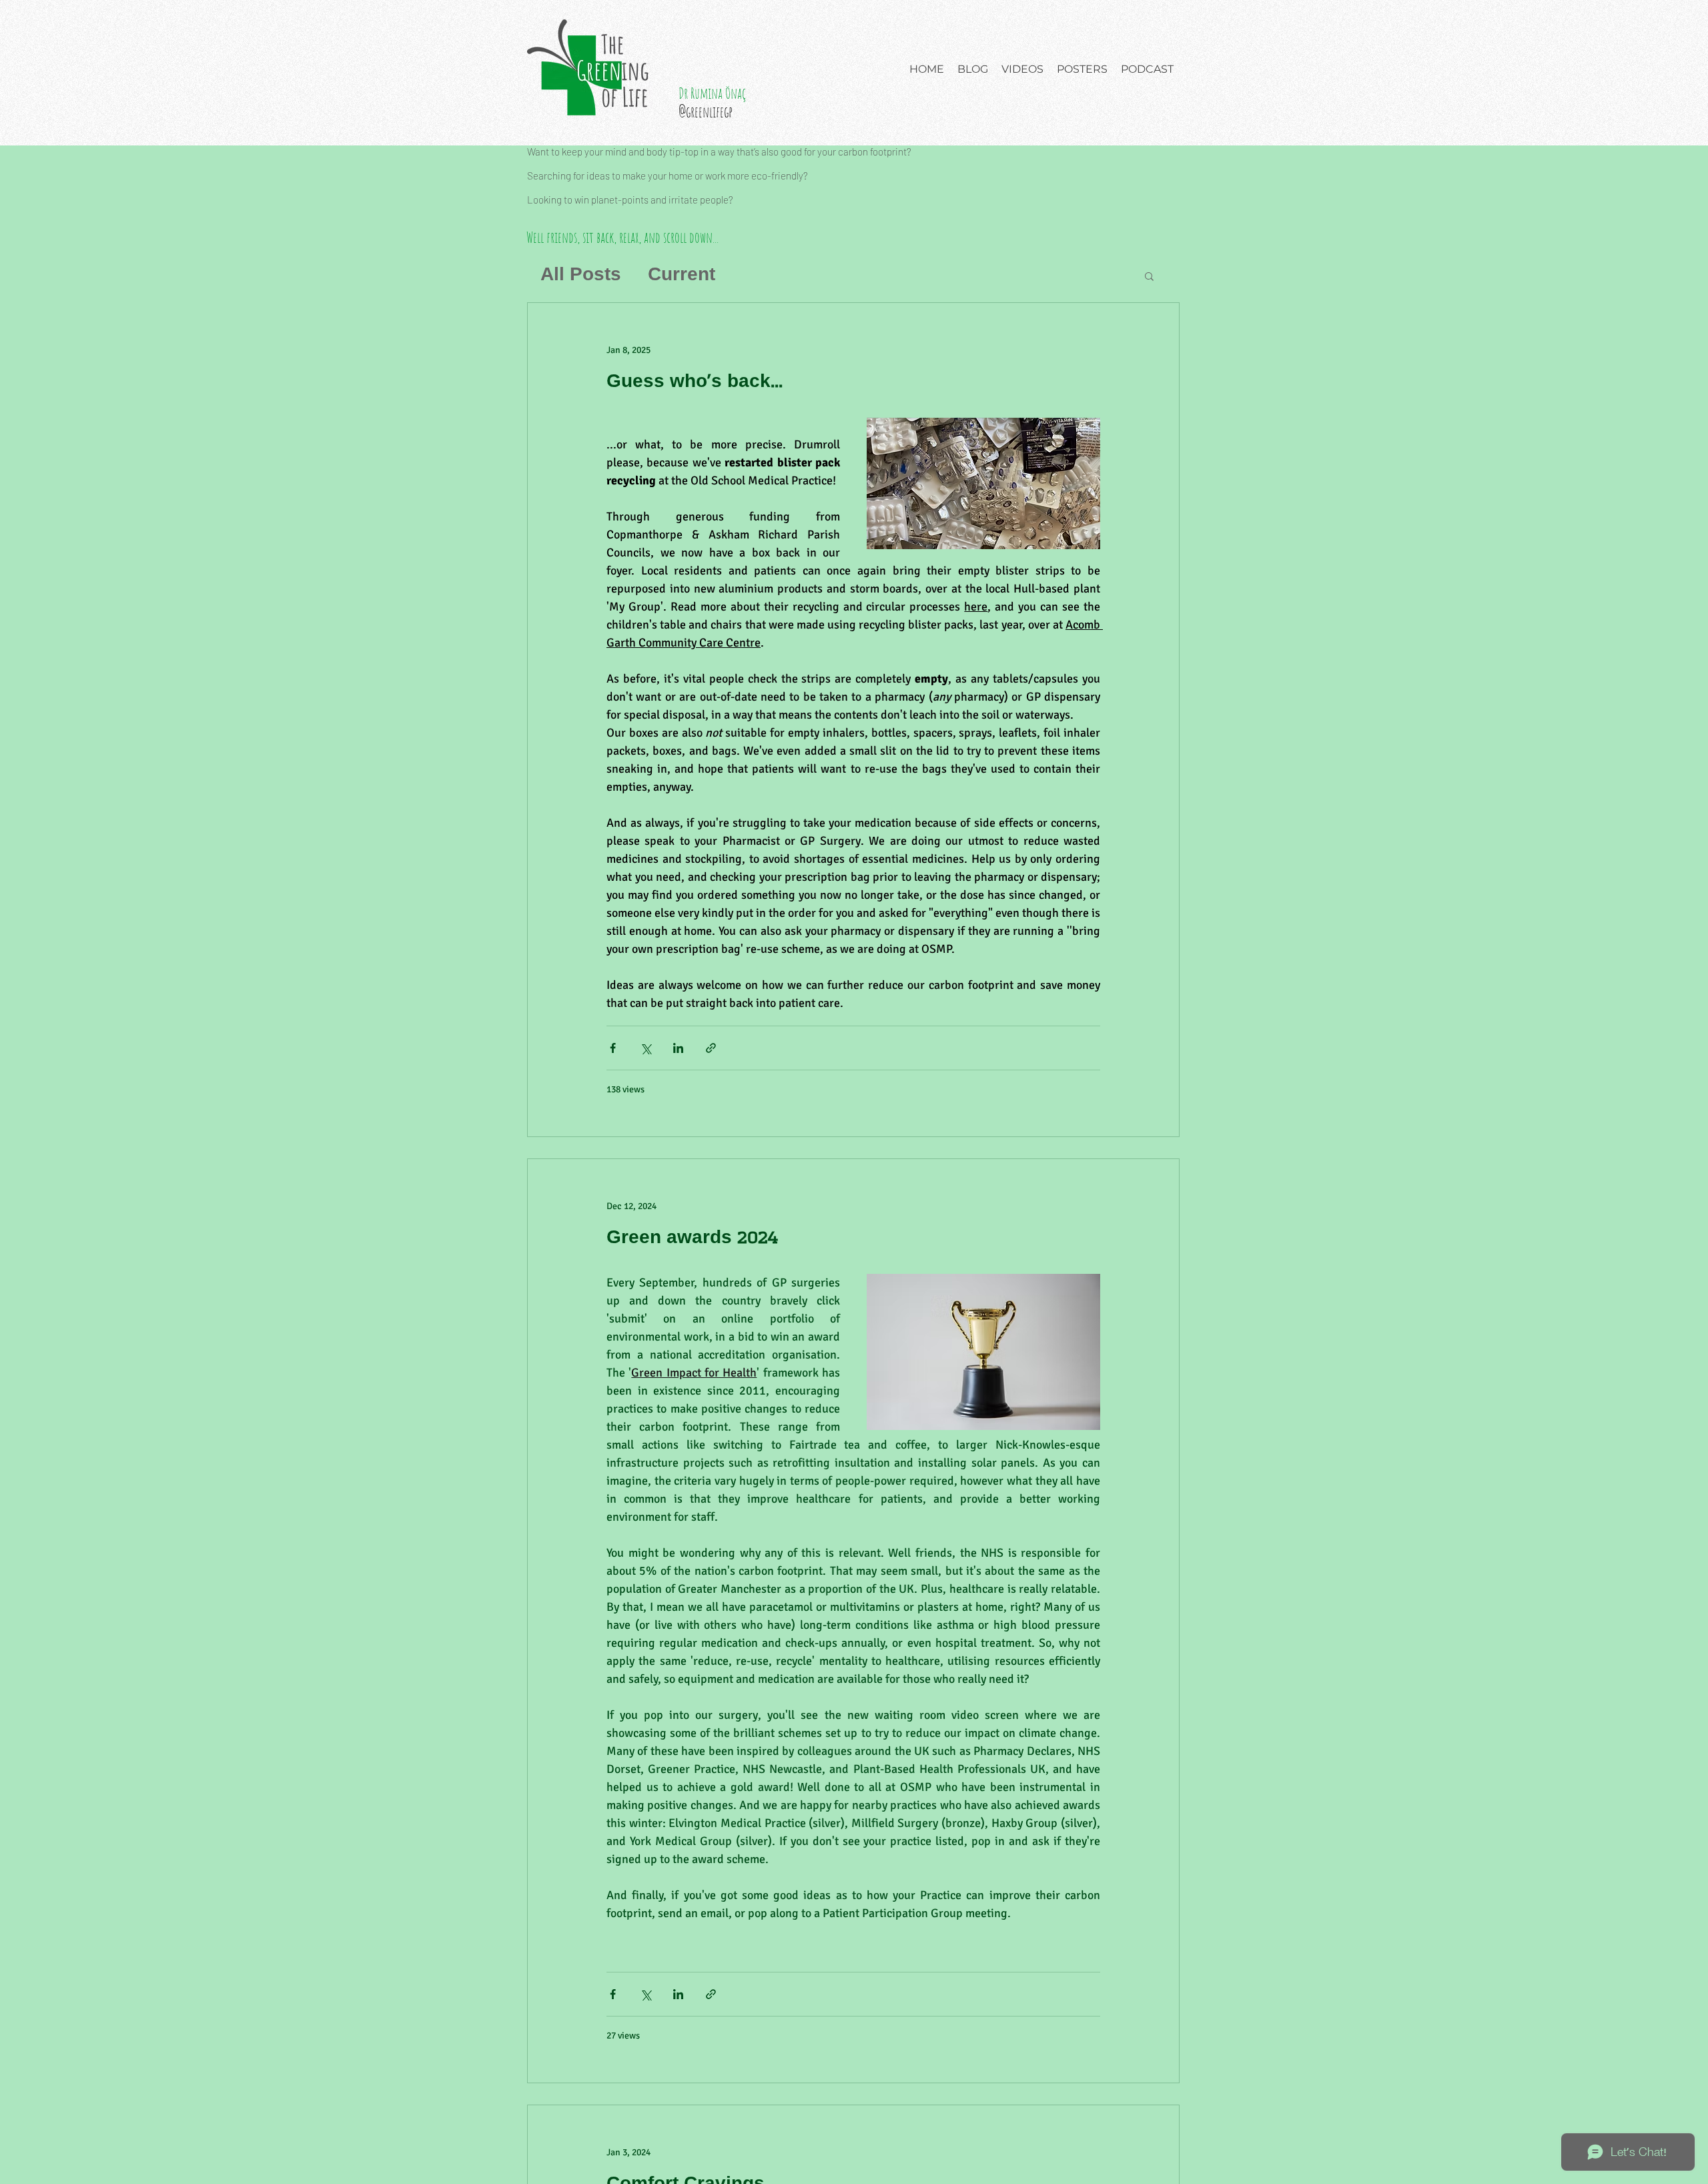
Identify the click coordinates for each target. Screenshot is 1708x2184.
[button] (1149, 277)
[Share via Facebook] (613, 1048)
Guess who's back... (695, 382)
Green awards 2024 (692, 1238)
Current (682, 275)
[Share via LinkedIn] (678, 1048)
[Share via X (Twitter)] (646, 1048)
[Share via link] (711, 1048)
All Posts (581, 275)
